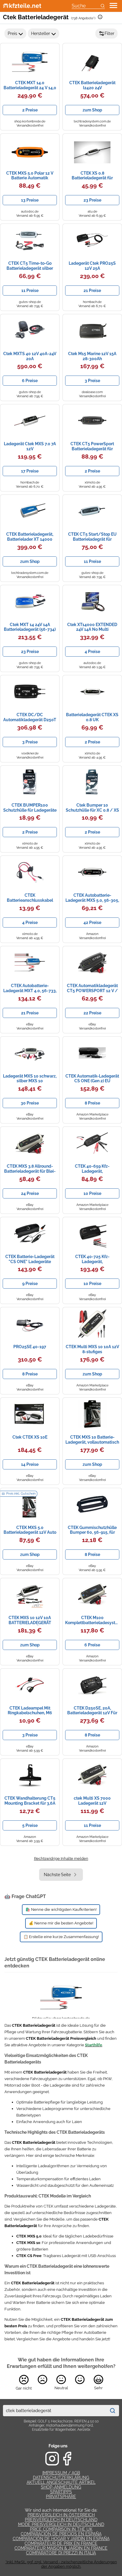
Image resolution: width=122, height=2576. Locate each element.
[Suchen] (113, 2411)
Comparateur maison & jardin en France (61, 2548)
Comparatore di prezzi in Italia (61, 2553)
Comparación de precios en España (61, 2534)
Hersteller (41, 33)
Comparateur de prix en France (61, 2543)
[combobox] (54, 2411)
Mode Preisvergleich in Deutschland (61, 2524)
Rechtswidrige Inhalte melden (61, 1858)
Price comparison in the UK (61, 2529)
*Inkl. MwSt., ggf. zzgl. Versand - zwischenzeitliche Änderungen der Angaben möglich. (61, 2564)
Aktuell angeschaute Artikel (61, 2482)
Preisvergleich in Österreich (61, 2515)
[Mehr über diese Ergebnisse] (100, 17)
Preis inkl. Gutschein (21, 1494)
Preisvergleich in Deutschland (61, 2520)
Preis (12, 33)
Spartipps (61, 2492)
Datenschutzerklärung (61, 2478)
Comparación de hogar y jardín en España (61, 2539)
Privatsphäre (61, 2497)
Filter (109, 33)
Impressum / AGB (61, 2473)
